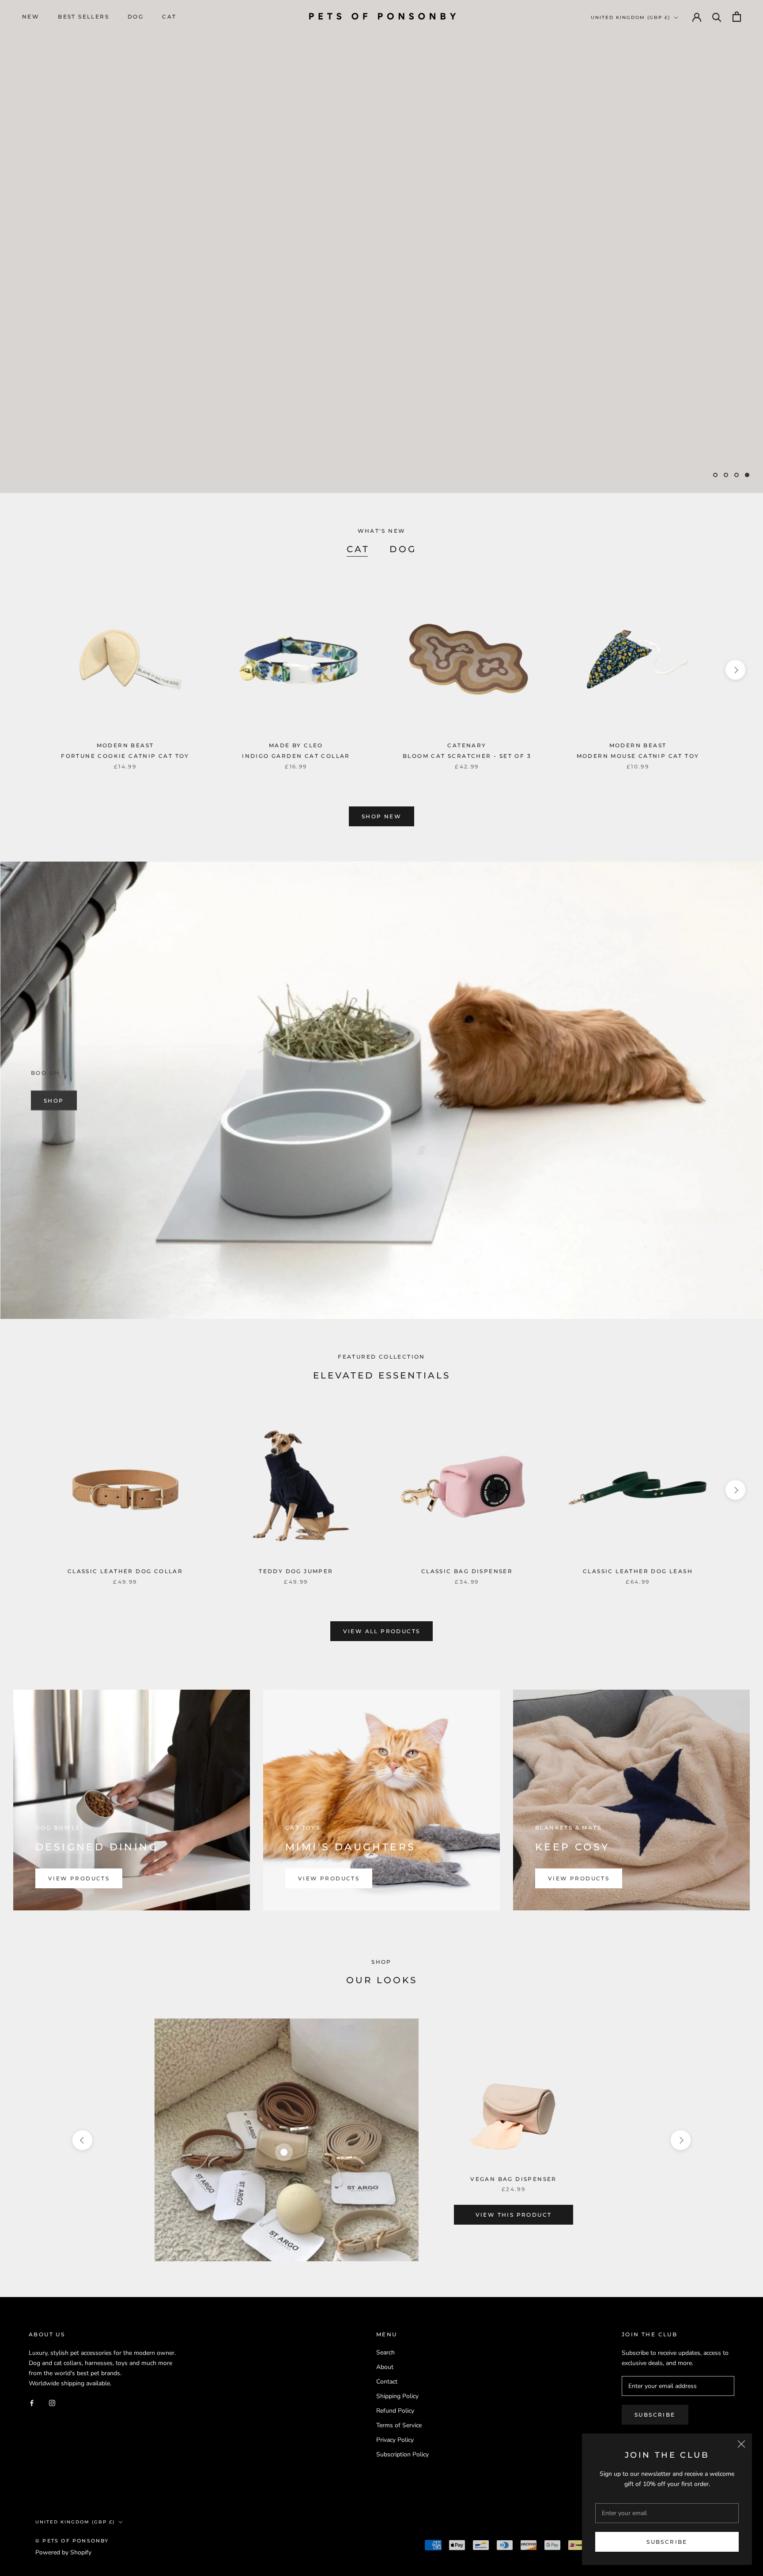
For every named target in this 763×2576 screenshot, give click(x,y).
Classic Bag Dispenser (467, 1571)
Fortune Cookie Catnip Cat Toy (125, 756)
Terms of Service (399, 2425)
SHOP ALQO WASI (76, 452)
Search (385, 2352)
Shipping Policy (397, 2396)
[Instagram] (52, 2402)
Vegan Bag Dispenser (514, 2179)
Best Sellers (83, 17)
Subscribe (667, 2542)
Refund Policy (395, 2411)
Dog (136, 17)
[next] (735, 670)
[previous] (28, 670)
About (385, 2367)
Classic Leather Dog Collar (125, 1571)
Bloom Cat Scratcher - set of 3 (467, 756)
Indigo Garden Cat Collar (296, 756)
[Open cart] (737, 17)
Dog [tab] (403, 549)
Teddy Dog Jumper (296, 1571)
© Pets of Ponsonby (72, 2541)
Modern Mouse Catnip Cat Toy (638, 756)
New (31, 17)
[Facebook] (32, 2402)
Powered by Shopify (63, 2552)
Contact (387, 2382)
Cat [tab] (358, 549)
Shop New (381, 816)
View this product (514, 2215)
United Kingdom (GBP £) (631, 17)
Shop (54, 1100)
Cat (169, 17)
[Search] (717, 17)
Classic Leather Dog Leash (638, 1571)
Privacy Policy (395, 2440)
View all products (382, 1631)
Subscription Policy (402, 2454)
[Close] (741, 2444)
